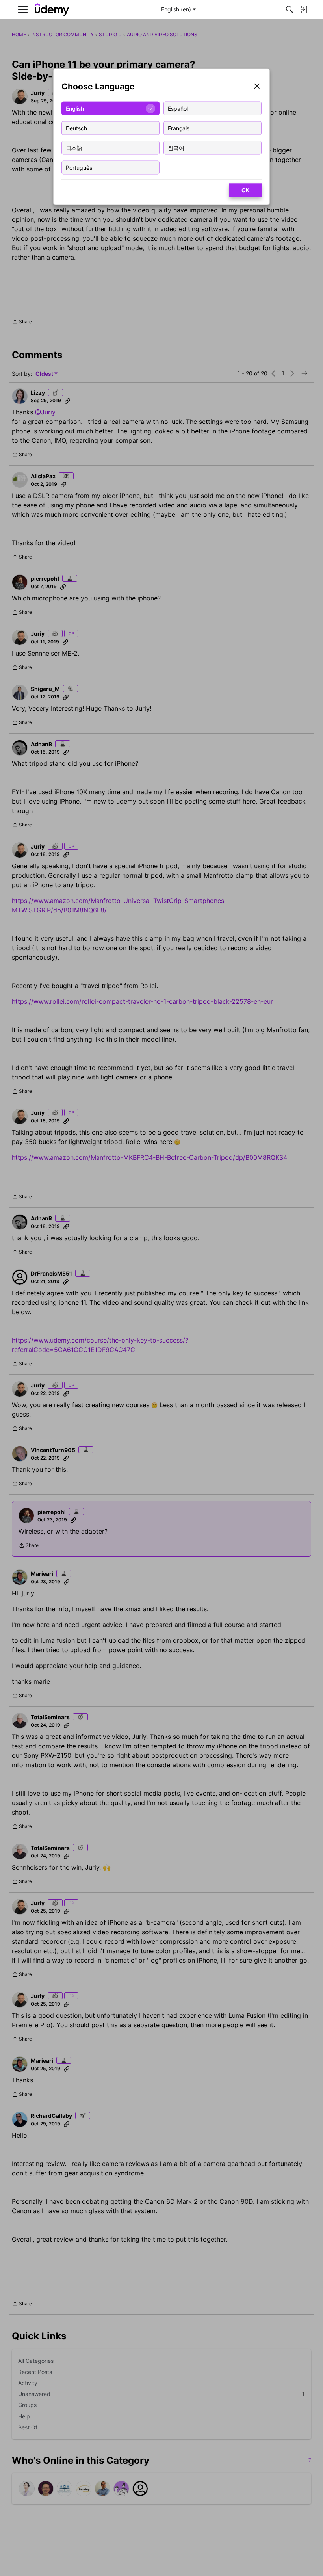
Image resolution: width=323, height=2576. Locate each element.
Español (178, 108)
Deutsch (76, 128)
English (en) (176, 9)
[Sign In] (304, 9)
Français (179, 128)
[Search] (290, 9)
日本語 (74, 148)
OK (245, 190)
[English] (52, 10)
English (75, 108)
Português (79, 167)
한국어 (176, 148)
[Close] (257, 87)
